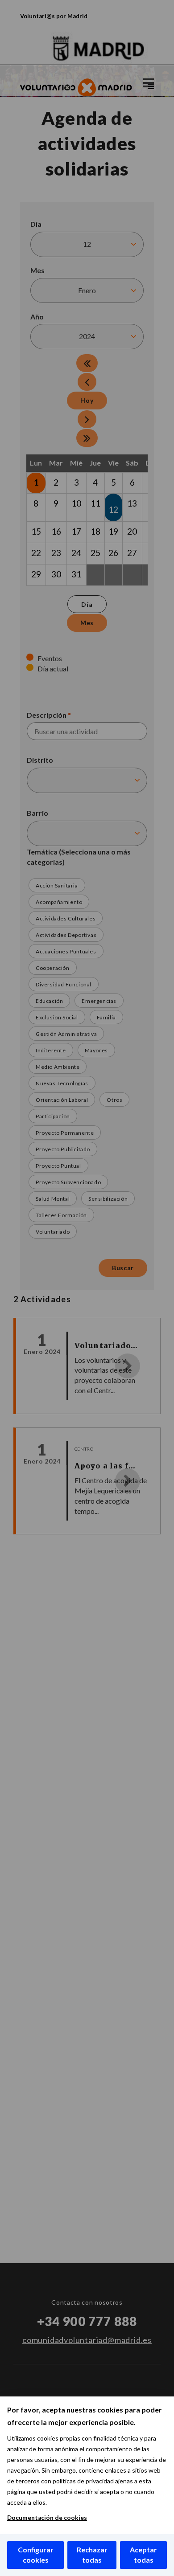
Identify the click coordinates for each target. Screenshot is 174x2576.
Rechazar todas (92, 2555)
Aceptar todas (143, 2555)
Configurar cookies (36, 2555)
